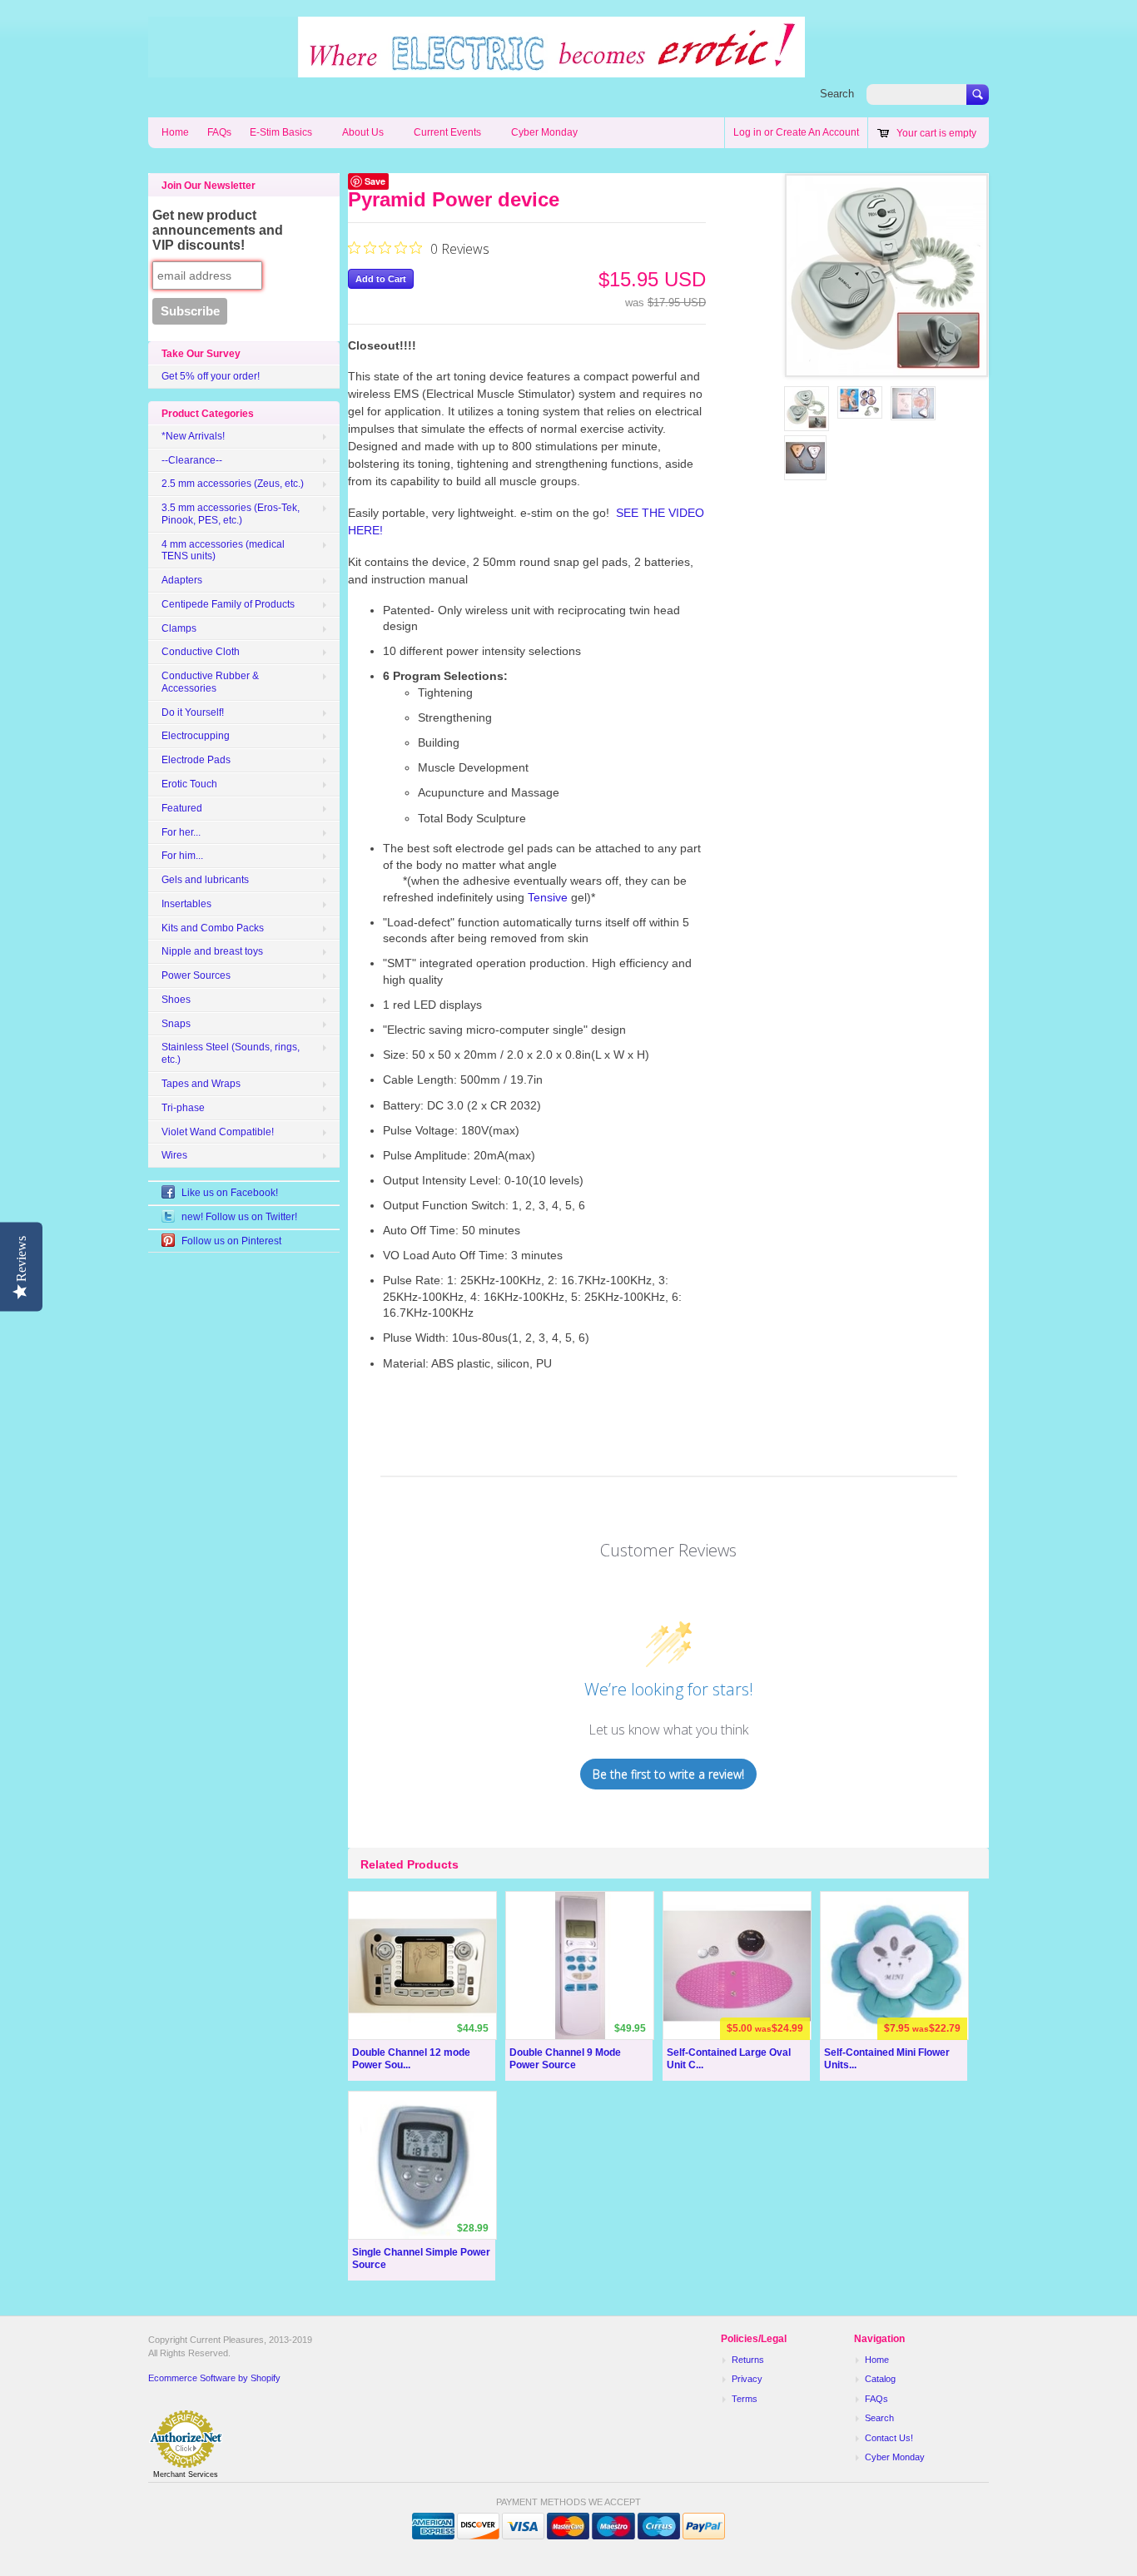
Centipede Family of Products (228, 604)
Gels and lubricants (205, 880)
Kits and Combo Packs (213, 928)
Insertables (186, 904)
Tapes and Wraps (201, 1084)
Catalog (880, 2379)
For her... (181, 832)
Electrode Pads (196, 760)
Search (837, 94)
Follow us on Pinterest (231, 1241)
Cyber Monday (544, 132)
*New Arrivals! (193, 436)
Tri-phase (183, 1108)
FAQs (219, 132)
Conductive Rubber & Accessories (210, 682)
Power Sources (196, 975)
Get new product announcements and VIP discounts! (218, 230)
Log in (747, 132)
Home (175, 132)
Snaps (176, 1024)
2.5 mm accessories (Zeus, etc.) (233, 484)
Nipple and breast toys (212, 951)
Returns (748, 2360)
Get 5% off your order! (211, 376)
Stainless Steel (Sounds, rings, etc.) (231, 1053)
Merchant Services (186, 2474)
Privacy (747, 2379)
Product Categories (208, 414)
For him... (182, 856)
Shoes (176, 1000)
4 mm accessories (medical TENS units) (223, 551)
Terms (745, 2399)
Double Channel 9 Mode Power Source (565, 2059)
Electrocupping (196, 736)
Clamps (179, 628)
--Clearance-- (192, 460)
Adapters (182, 580)
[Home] (477, 69)
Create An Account (817, 132)
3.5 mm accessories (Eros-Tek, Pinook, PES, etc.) (231, 514)
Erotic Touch (189, 784)
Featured (182, 808)
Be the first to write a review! (668, 1774)
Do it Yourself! (193, 712)
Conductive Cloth (201, 652)
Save (375, 181)
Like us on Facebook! (230, 1193)
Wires (174, 1155)
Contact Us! (889, 2438)
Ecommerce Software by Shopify (214, 2378)
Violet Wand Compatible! (218, 1132)
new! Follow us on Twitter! (239, 1217)
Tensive (548, 897)
